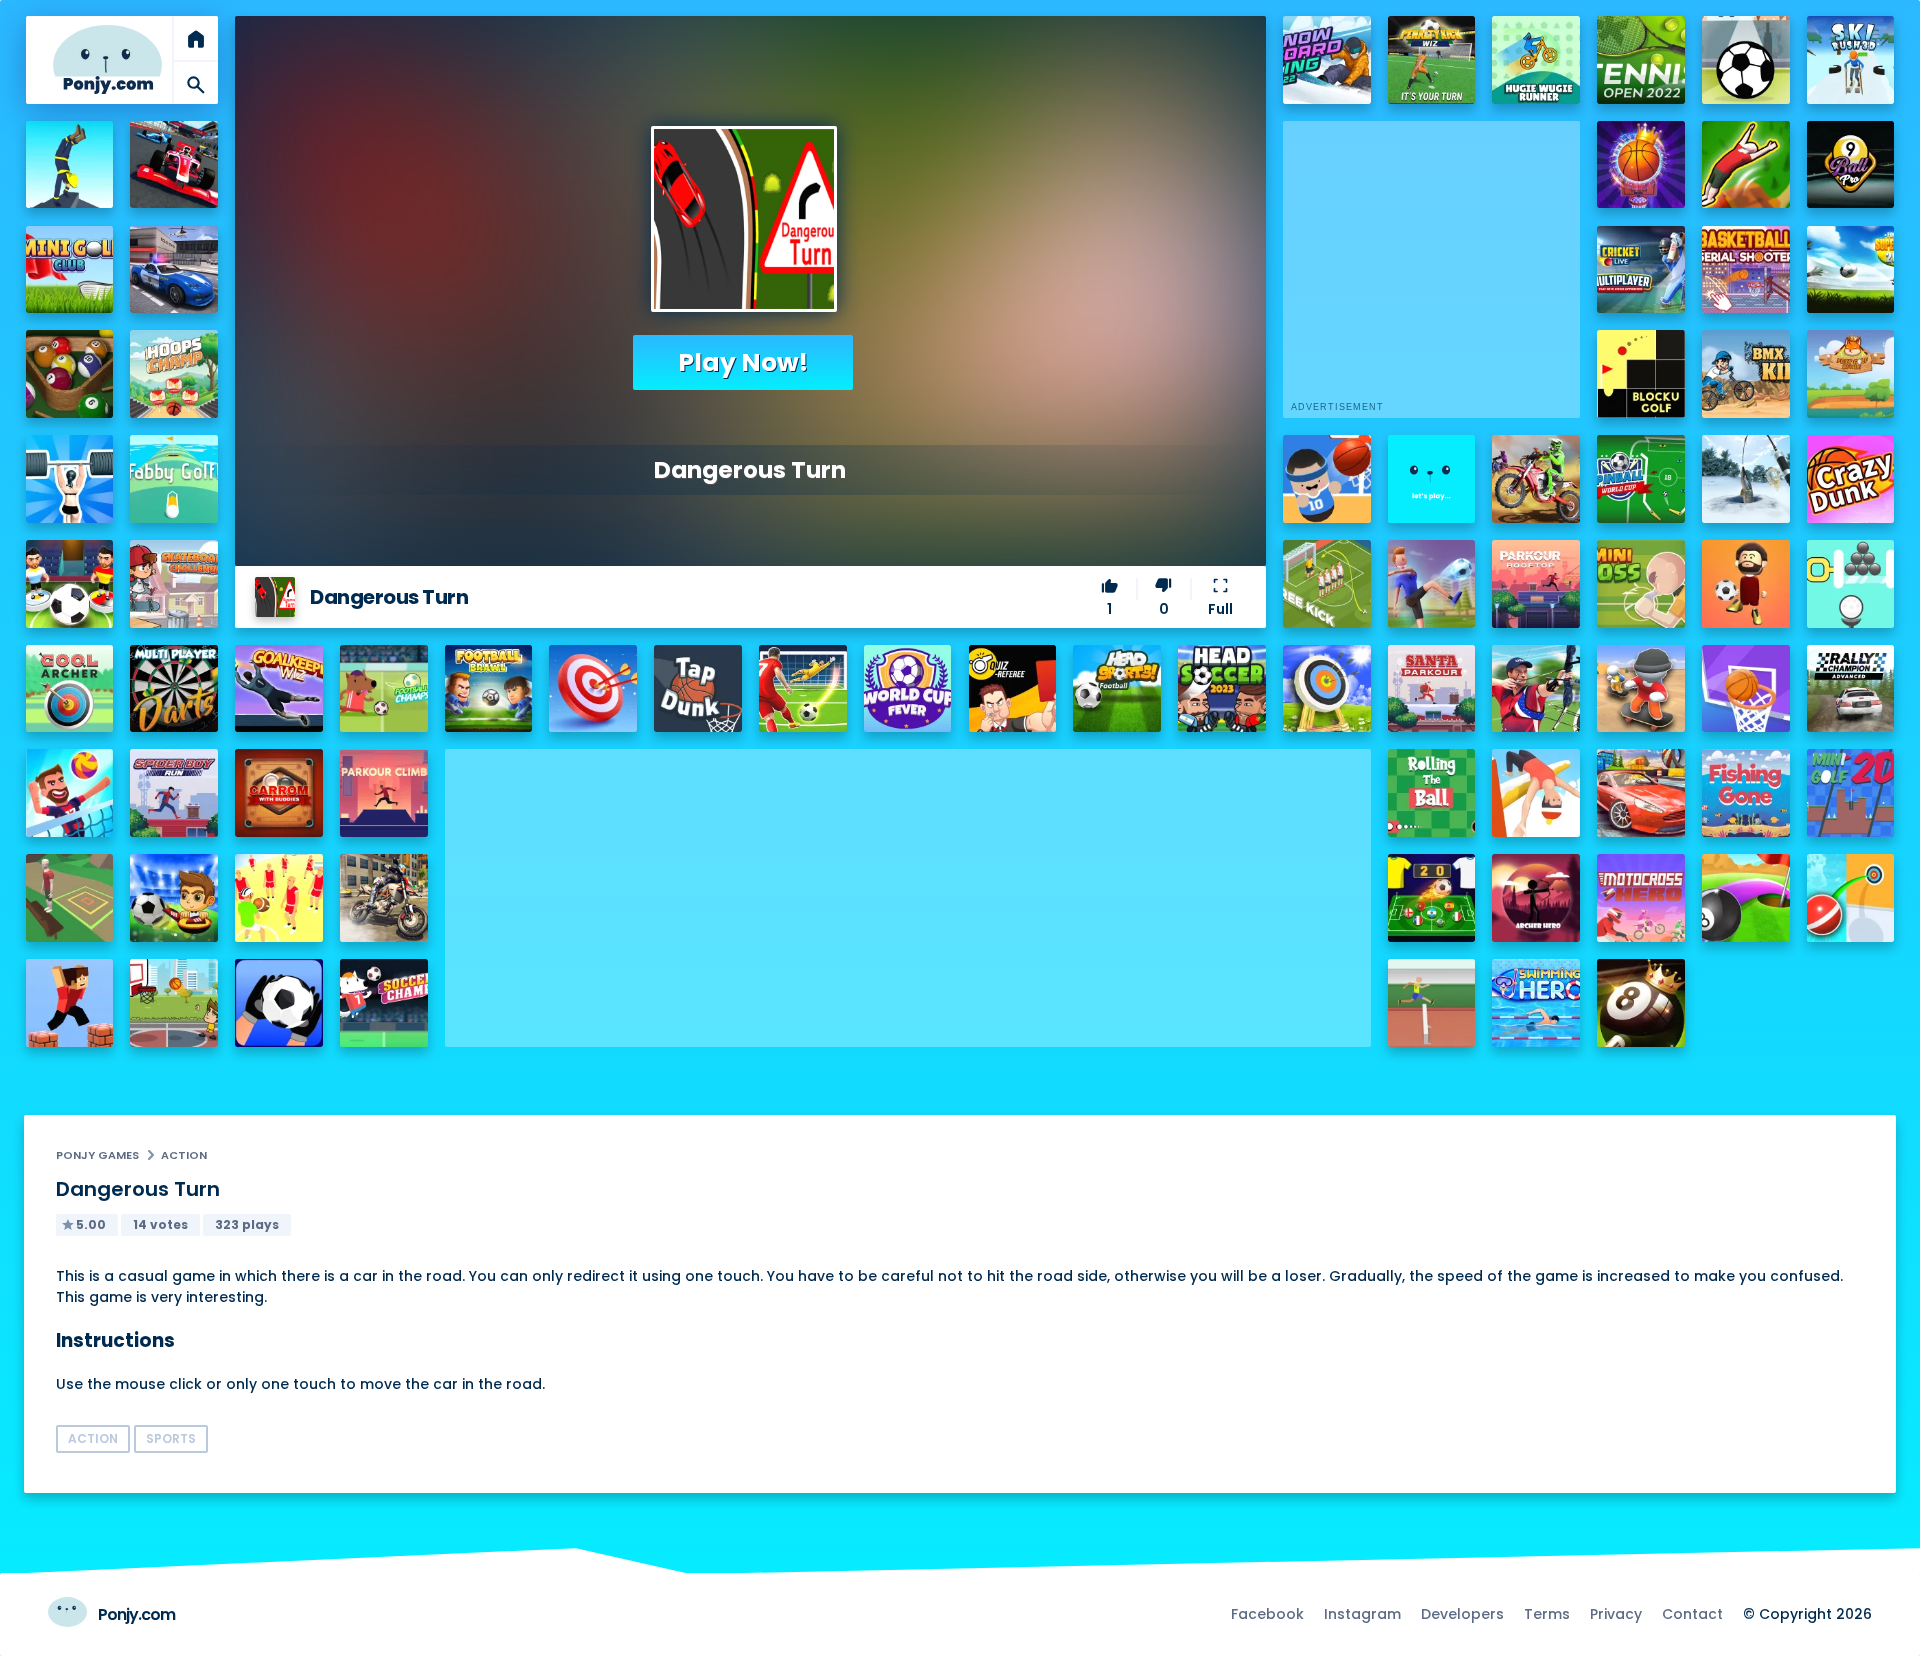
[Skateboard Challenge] (174, 584)
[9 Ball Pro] (1851, 165)
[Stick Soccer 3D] (70, 584)
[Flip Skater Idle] (1641, 689)
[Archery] (593, 689)
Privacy (1616, 1614)
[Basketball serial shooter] (1746, 270)
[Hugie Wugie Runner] (1536, 60)
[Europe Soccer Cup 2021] (174, 898)
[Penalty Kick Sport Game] (279, 1003)
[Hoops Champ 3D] (174, 374)
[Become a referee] (1013, 689)
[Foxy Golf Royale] (1851, 374)
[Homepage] (108, 59)
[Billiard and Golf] (1746, 898)
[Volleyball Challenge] (70, 793)
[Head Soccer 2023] (1222, 689)
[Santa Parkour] (1432, 689)
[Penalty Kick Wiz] (1432, 60)
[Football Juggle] (1746, 584)
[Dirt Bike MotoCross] (1536, 479)
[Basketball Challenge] (1746, 689)
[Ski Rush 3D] (1851, 60)
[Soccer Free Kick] (1327, 584)
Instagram (1362, 1614)
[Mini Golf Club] (70, 270)
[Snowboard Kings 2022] (1327, 60)
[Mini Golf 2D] (1851, 793)
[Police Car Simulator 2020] (174, 270)
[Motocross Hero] (1641, 898)
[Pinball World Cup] (1641, 479)
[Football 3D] (803, 689)
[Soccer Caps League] (1432, 898)
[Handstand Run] (70, 165)
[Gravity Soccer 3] (1746, 60)
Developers (1462, 1614)
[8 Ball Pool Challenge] (1641, 1003)
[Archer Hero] (1536, 898)
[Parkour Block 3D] (70, 1003)
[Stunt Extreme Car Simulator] (1641, 793)
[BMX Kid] (1746, 374)
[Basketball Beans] (1327, 479)
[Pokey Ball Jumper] (1851, 898)
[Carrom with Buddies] (279, 793)
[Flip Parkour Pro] (1746, 165)
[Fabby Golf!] (174, 479)
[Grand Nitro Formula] (174, 165)
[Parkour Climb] (384, 793)
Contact (1692, 1614)
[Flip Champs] (1536, 793)
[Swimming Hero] (1536, 1003)
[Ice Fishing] (1746, 479)
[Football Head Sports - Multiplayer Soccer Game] (1117, 689)
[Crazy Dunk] (1851, 479)
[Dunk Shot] (1432, 479)
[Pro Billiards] (70, 374)
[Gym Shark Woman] (70, 479)
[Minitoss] (1641, 584)
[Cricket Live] (1641, 270)
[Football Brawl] (489, 689)
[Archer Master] (1327, 689)
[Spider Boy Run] (174, 793)
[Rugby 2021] (279, 898)
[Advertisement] (908, 889)
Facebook (1267, 1614)
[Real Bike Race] (384, 898)
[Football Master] (1432, 584)
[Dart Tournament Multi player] (174, 689)
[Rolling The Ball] (1432, 793)
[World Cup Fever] (908, 689)
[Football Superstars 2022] (1851, 270)
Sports (171, 1438)
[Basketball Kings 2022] (1641, 165)
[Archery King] (1536, 689)
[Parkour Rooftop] (1536, 584)
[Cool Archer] (70, 689)
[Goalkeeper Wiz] (279, 689)
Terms (1547, 1614)
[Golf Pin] (1851, 584)
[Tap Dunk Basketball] (698, 689)
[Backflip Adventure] (70, 898)
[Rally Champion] (1851, 689)
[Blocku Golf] (1641, 374)
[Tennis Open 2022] (1641, 60)
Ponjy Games (97, 1155)
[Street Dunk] (174, 1003)
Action (184, 1155)
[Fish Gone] (1746, 793)
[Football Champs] (384, 689)
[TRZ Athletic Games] (1432, 1003)
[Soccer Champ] (384, 1003)
